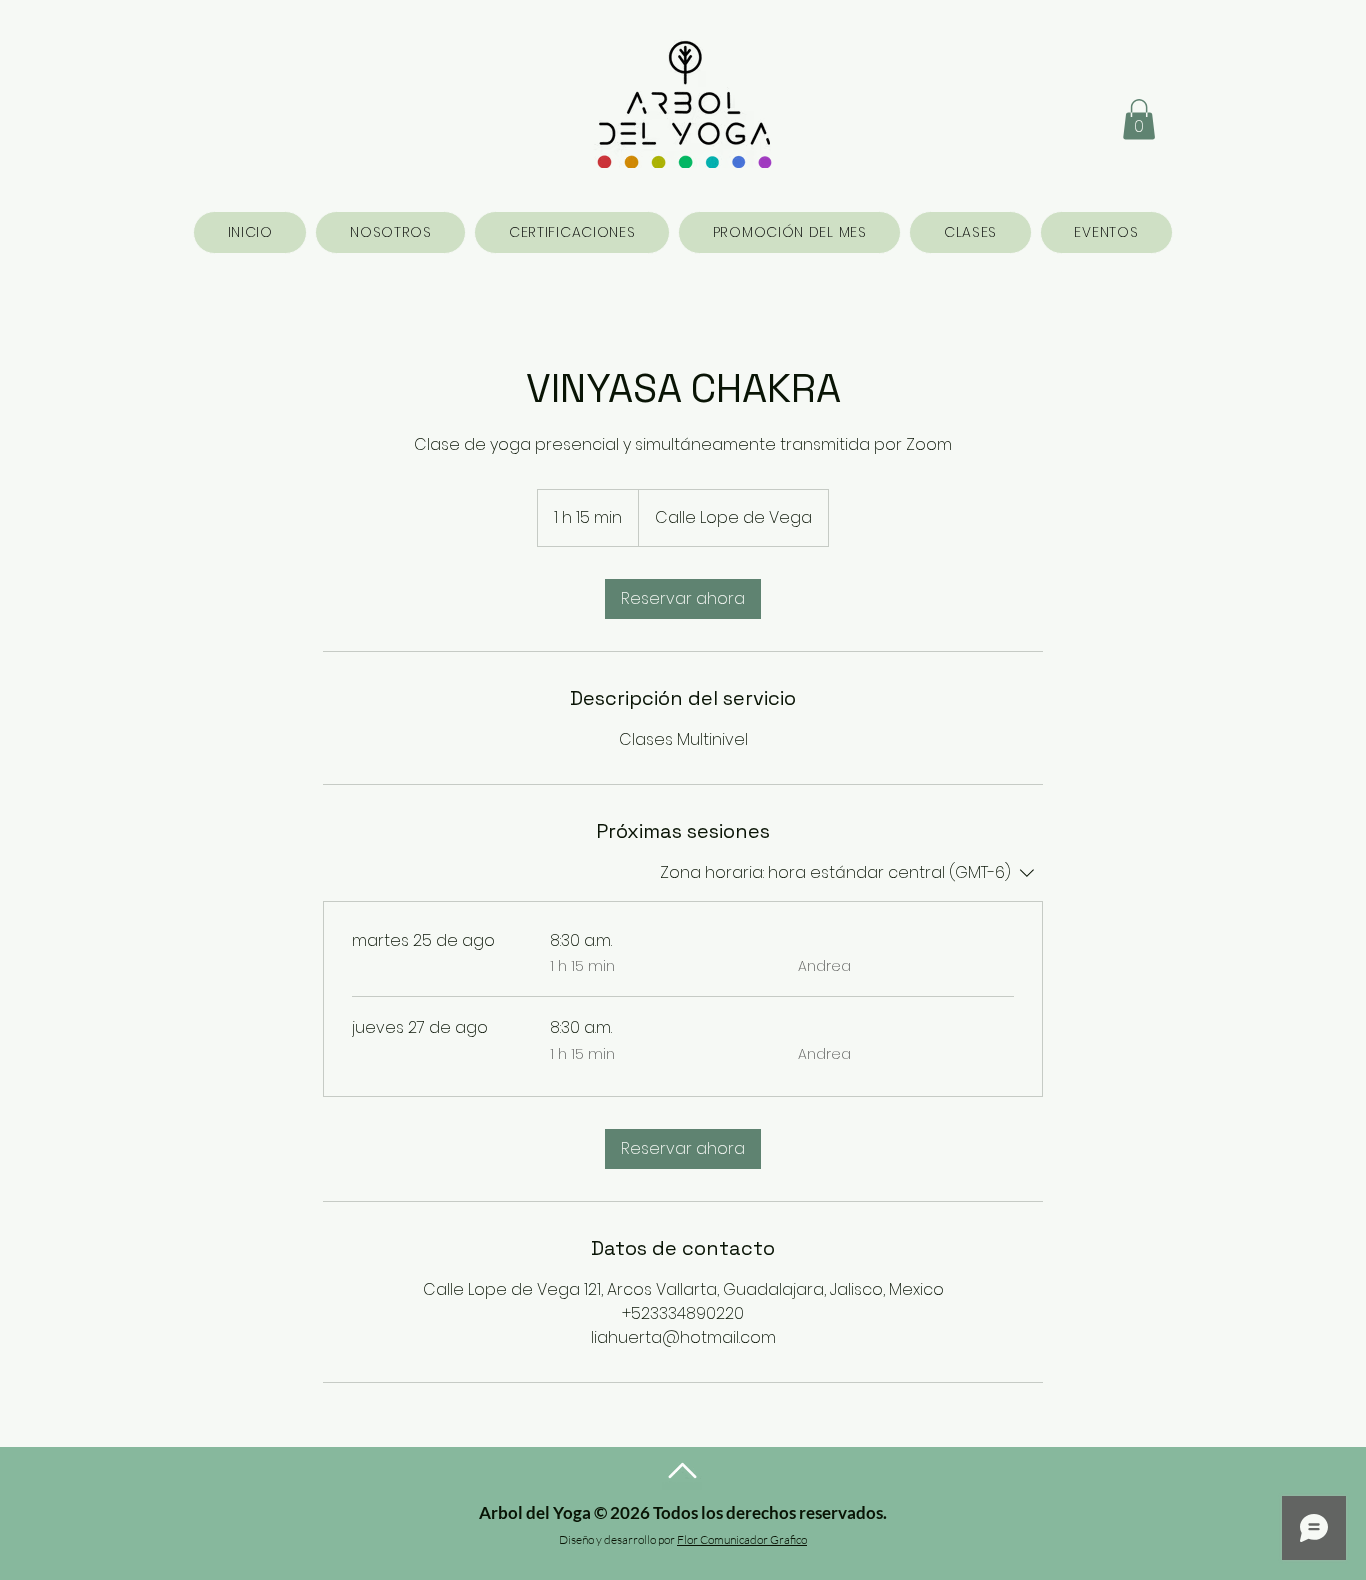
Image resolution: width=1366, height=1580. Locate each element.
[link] (683, 599)
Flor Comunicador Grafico (742, 1539)
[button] (1139, 119)
